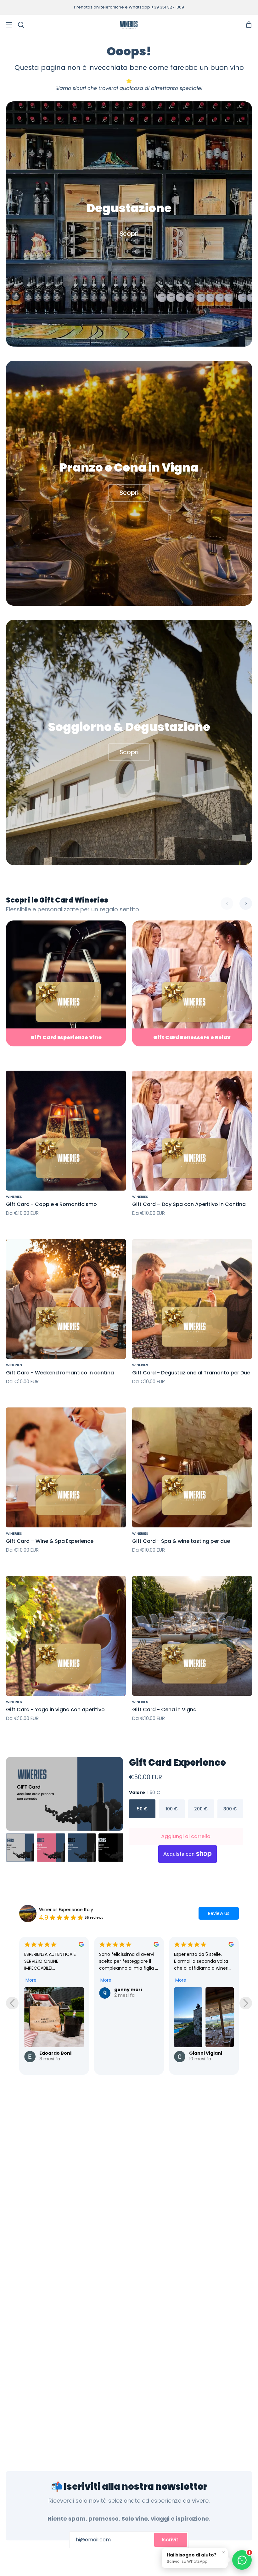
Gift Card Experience (177, 1763)
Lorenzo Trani (206, 2053)
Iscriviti (171, 2540)
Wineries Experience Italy (66, 1910)
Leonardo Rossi (132, 2053)
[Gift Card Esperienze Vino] (66, 984)
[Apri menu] (6, 25)
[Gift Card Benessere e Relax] (192, 984)
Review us (219, 1913)
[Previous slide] (12, 2003)
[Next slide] (246, 2003)
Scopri (129, 234)
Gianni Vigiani (56, 2053)
